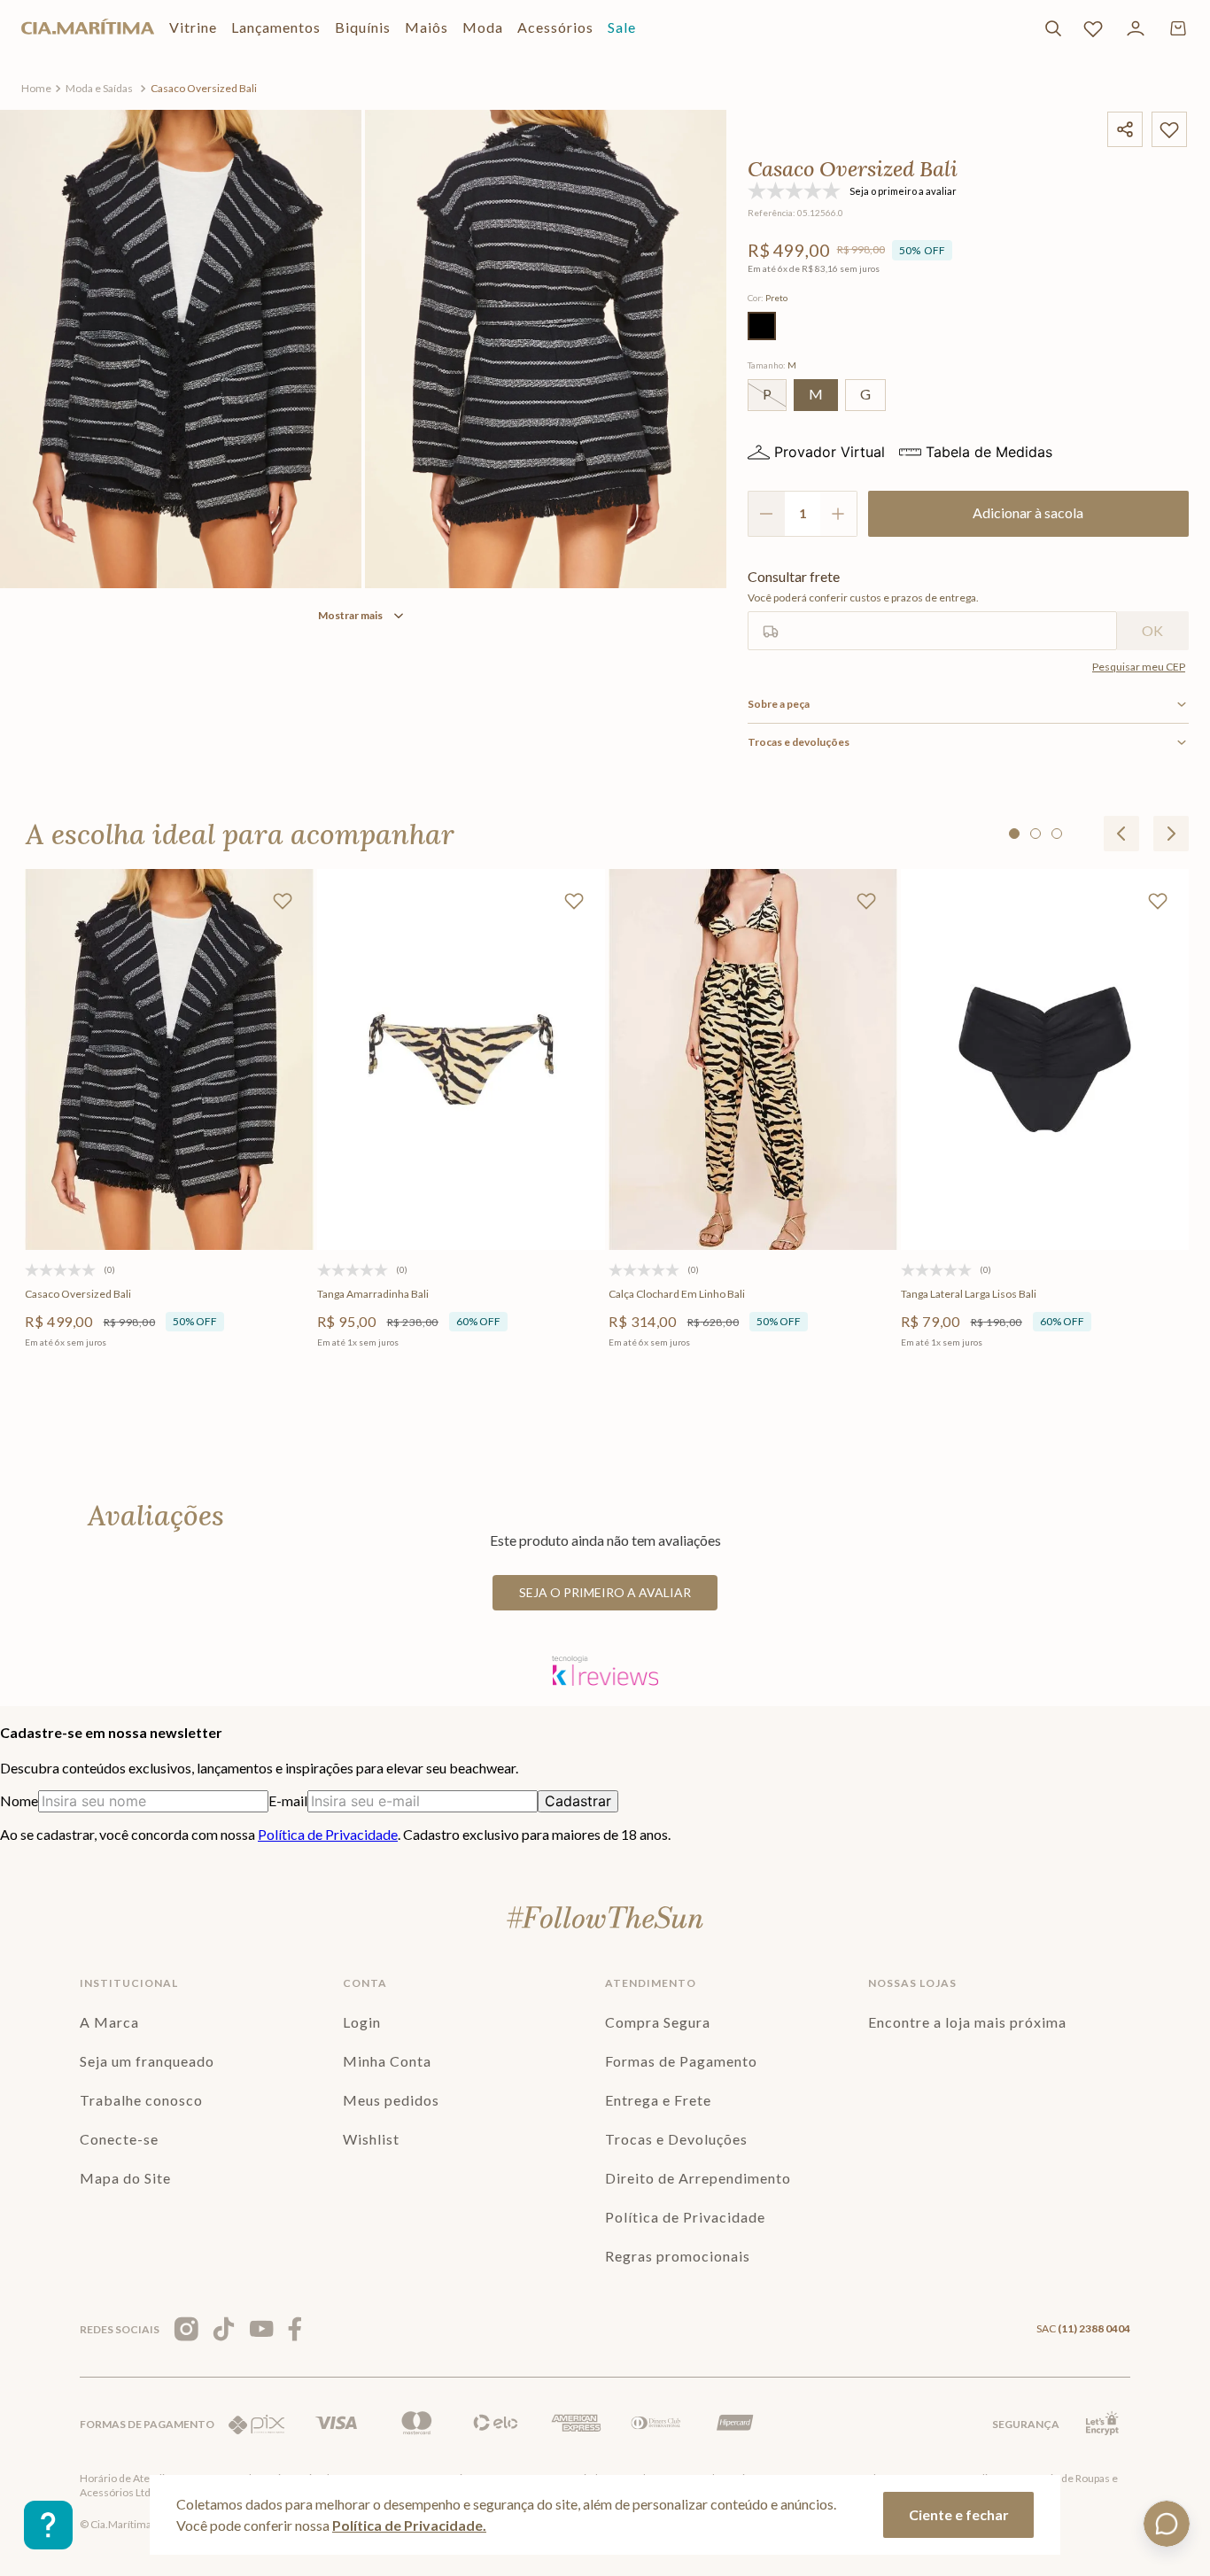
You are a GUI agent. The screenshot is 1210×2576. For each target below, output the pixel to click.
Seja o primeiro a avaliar (605, 1592)
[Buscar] (1053, 28)
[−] (766, 514)
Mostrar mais (350, 615)
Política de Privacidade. (409, 2525)
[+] (839, 514)
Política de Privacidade (328, 1834)
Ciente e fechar (959, 2514)
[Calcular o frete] (1153, 631)
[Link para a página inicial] (36, 89)
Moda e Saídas (99, 88)
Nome (19, 1800)
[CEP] (932, 609)
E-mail (288, 1800)
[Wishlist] (1093, 28)
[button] (762, 326)
